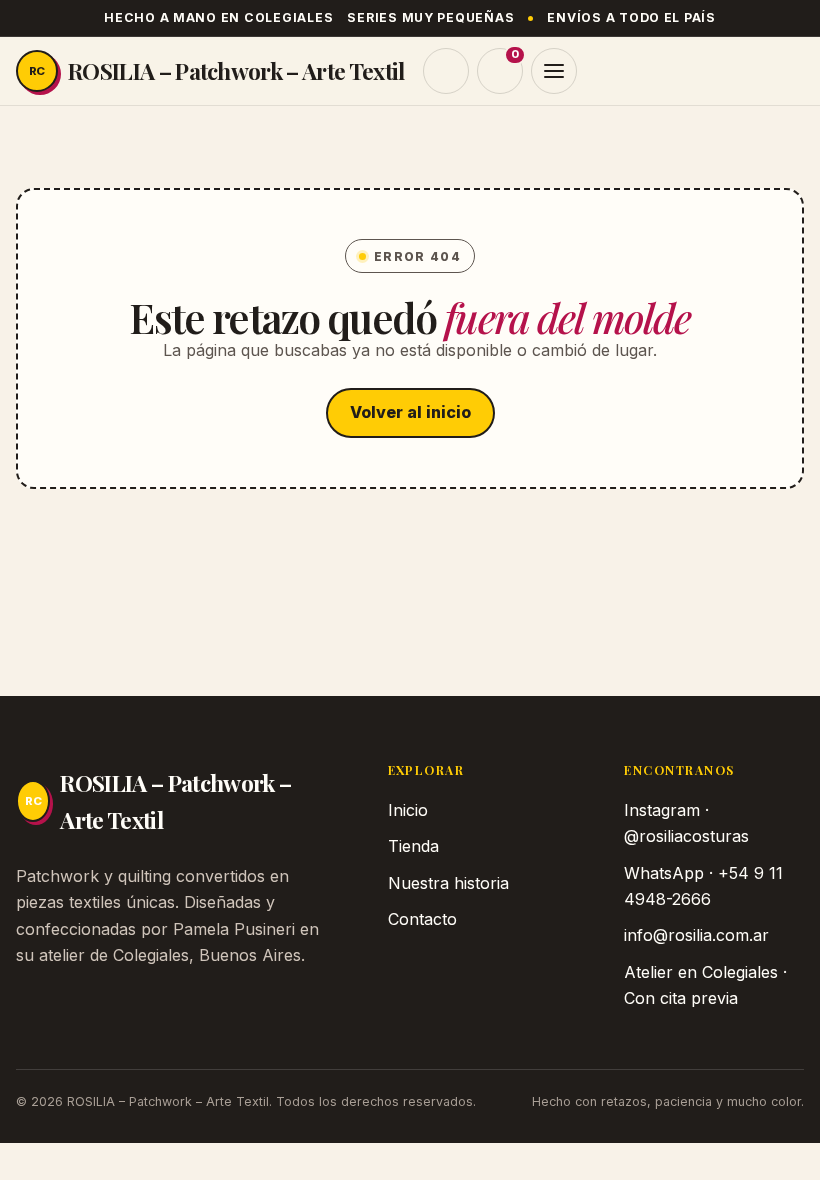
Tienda (413, 846)
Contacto (422, 919)
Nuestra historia (448, 883)
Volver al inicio (410, 412)
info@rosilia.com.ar (696, 935)
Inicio (408, 810)
